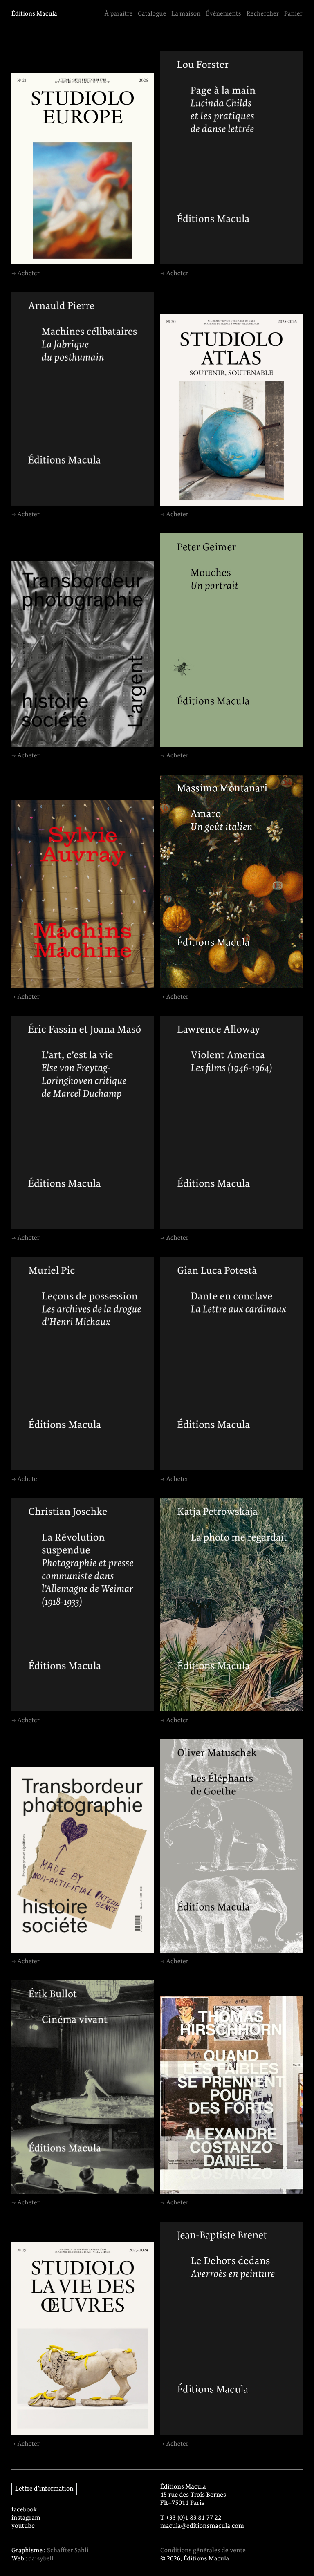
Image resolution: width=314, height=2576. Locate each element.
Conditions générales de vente (203, 2551)
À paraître (118, 14)
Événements (224, 14)
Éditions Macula (34, 14)
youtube (23, 2526)
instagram (26, 2518)
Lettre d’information (44, 2489)
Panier (293, 14)
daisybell (41, 2559)
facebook (24, 2510)
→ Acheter (26, 273)
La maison (186, 14)
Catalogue (152, 14)
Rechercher (263, 14)
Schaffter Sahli (68, 2551)
